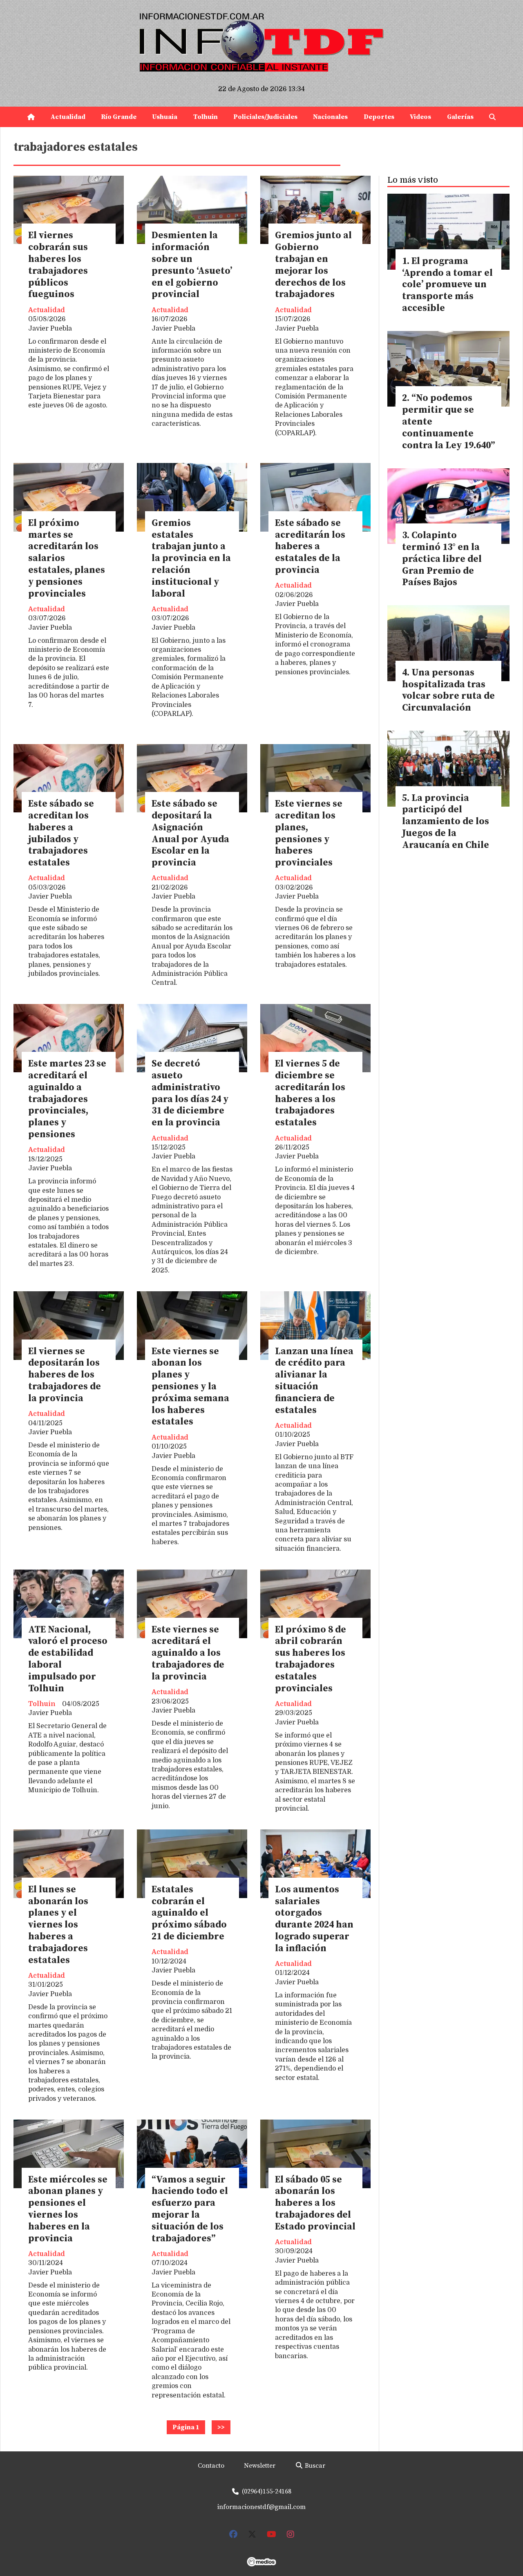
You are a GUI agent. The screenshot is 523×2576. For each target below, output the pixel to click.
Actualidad (68, 117)
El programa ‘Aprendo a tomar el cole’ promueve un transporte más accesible (447, 285)
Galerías (460, 117)
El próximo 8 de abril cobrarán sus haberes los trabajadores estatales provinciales (311, 1659)
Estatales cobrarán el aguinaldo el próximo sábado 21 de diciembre (189, 1913)
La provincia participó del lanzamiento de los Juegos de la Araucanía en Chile (446, 822)
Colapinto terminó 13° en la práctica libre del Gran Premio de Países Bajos (442, 559)
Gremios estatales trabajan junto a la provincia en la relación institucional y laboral (191, 559)
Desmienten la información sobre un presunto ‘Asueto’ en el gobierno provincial (192, 265)
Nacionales (330, 117)
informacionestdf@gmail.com (261, 2507)
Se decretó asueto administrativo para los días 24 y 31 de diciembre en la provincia (190, 1093)
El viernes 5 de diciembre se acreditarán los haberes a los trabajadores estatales (310, 1093)
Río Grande (119, 117)
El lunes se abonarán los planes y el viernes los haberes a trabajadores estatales (58, 1925)
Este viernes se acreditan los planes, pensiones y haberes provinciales (309, 833)
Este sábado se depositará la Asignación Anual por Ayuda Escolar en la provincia (190, 833)
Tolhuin (206, 117)
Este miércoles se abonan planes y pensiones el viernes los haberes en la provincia (68, 2209)
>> (221, 2427)
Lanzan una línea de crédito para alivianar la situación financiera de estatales (314, 1381)
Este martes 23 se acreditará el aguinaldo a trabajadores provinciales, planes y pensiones (67, 1099)
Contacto (211, 2466)
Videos (420, 117)
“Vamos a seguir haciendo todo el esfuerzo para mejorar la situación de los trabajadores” (190, 2209)
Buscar (314, 2466)
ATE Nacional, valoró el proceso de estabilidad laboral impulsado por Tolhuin (68, 1659)
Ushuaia (165, 117)
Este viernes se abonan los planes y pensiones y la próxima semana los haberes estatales (190, 1387)
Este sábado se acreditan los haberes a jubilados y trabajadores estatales (61, 833)
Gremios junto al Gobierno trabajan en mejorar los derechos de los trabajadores (313, 265)
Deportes (379, 117)
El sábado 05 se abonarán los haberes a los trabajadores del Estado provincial (315, 2203)
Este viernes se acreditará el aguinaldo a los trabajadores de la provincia (188, 1653)
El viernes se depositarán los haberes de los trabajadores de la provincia (65, 1375)
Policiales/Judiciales (265, 117)
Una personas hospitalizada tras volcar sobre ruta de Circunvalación (448, 690)
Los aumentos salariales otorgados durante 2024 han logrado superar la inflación (314, 1919)
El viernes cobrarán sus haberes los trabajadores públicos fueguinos (58, 265)
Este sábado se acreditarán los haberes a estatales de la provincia (310, 547)
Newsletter (260, 2466)
